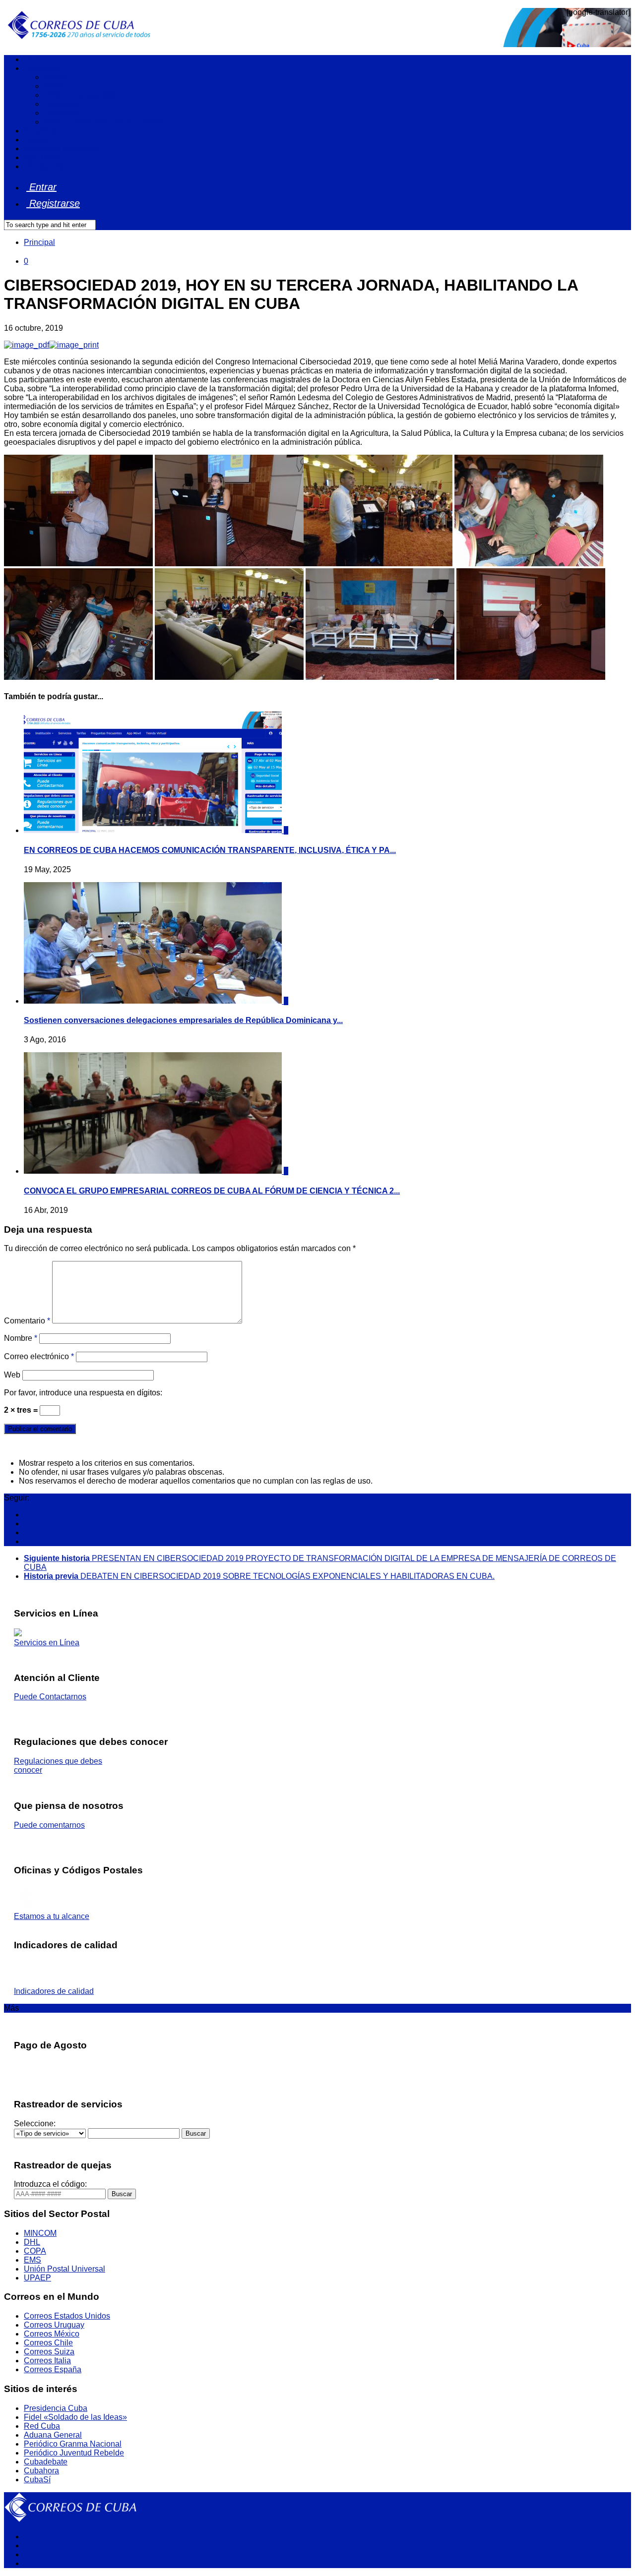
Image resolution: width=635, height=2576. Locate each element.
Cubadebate (46, 2462)
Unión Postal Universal (64, 2269)
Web (12, 1375)
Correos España (53, 2369)
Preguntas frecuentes (61, 149)
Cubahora (41, 2471)
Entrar (41, 187)
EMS (32, 2260)
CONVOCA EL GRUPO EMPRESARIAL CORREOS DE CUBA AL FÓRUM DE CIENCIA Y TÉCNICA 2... (212, 1191)
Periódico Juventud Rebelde (74, 2453)
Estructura (62, 104)
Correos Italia (47, 2361)
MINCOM (40, 2233)
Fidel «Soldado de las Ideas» (75, 2417)
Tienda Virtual (48, 166)
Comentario (27, 1321)
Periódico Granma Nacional (73, 2444)
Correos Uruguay (54, 2325)
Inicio (33, 59)
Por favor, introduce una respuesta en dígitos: (83, 1393)
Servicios (40, 131)
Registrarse (53, 203)
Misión (55, 77)
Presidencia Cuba (56, 2408)
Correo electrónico (39, 1356)
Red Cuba (42, 2426)
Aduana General (53, 2435)
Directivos (61, 113)
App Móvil (41, 157)
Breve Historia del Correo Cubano (103, 122)
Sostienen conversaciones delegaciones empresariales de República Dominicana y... (183, 1020)
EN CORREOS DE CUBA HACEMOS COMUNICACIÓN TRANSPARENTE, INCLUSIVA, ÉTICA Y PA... (210, 850)
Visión (55, 86)
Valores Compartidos (81, 95)
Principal (39, 242)
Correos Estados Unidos (67, 2316)
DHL (32, 2242)
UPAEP (37, 2278)
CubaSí (37, 2480)
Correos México (52, 2334)
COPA (35, 2251)
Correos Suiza (49, 2352)
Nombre (21, 1338)
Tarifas (35, 140)
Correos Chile (48, 2343)
